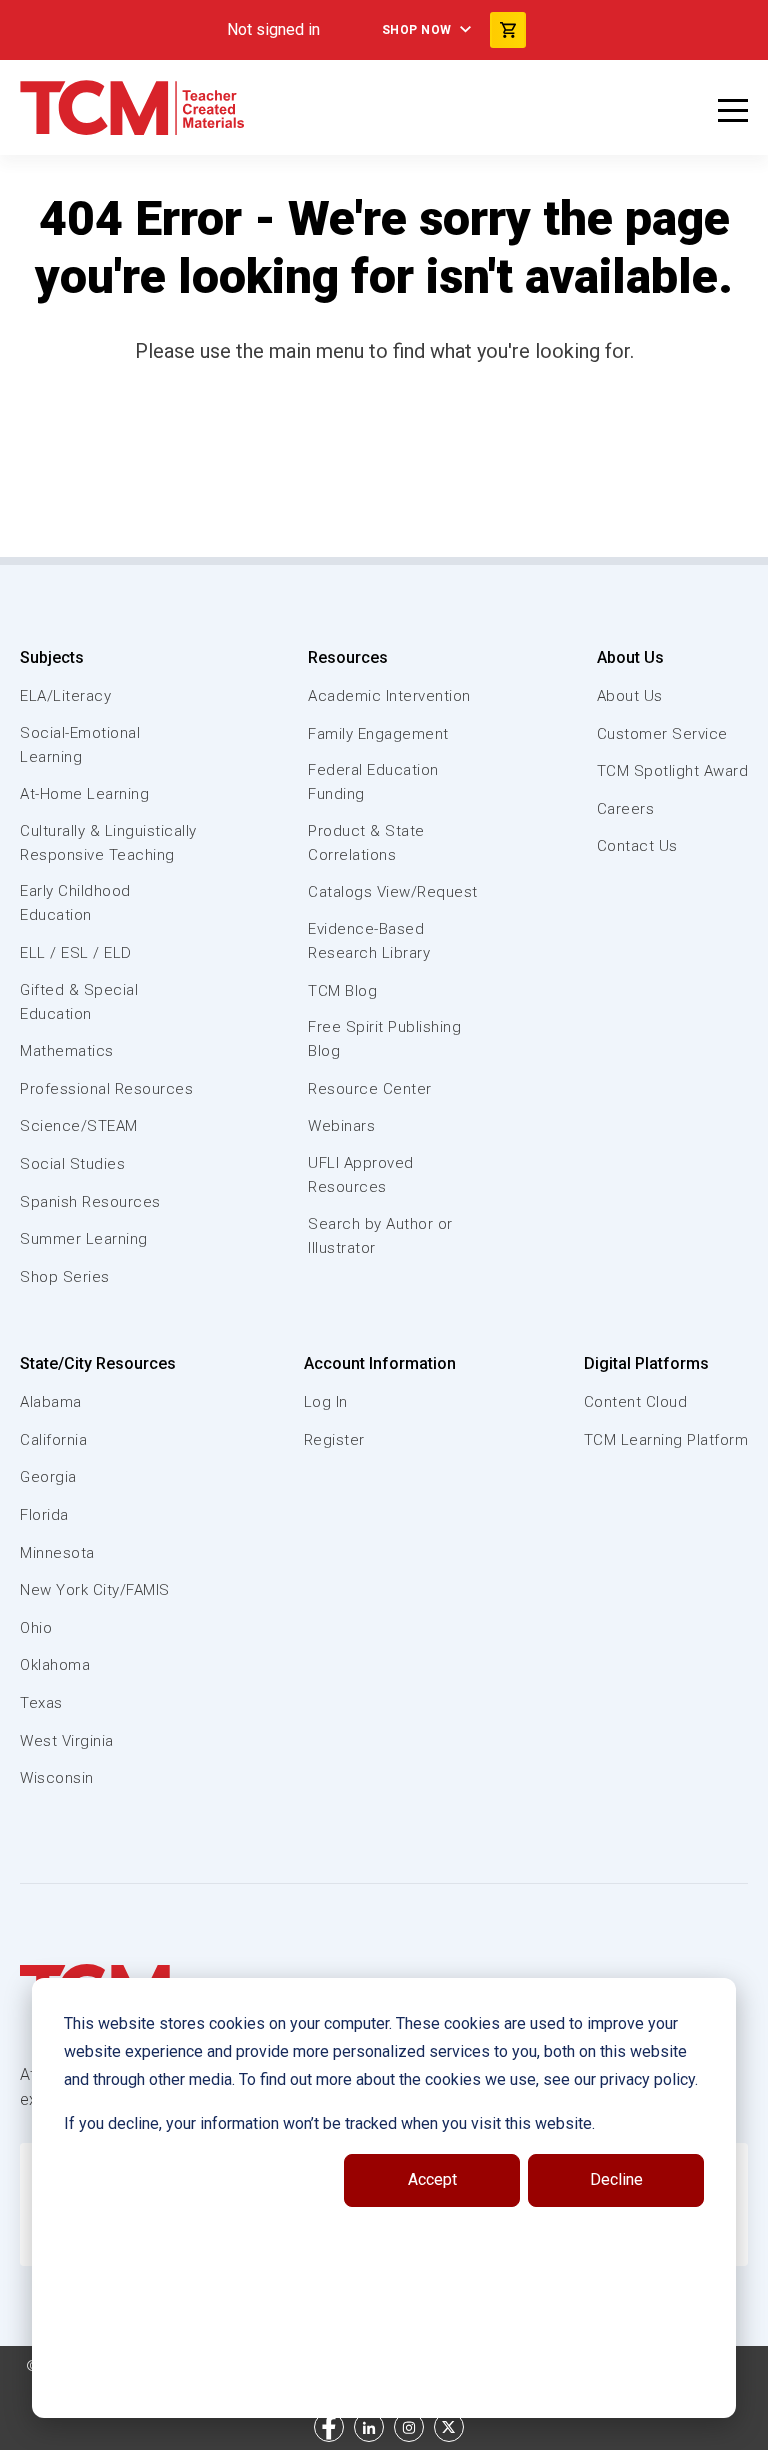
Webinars (341, 1126)
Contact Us (637, 846)
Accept (432, 2179)
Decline (616, 2179)
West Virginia (67, 1741)
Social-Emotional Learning (80, 745)
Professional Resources (106, 1089)
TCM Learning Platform (666, 1440)
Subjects (52, 657)
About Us (630, 657)
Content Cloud (636, 1402)
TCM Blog (342, 991)
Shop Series (65, 1277)
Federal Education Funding (373, 782)
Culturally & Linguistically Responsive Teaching (108, 843)
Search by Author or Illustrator (380, 1236)
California (53, 1440)
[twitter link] (449, 2427)
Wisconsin (57, 1778)
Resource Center (370, 1089)
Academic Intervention (389, 696)
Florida (44, 1515)
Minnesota (57, 1553)
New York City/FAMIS (95, 1590)
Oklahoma (55, 1665)
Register (334, 1440)
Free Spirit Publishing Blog (384, 1039)
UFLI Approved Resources (361, 1175)
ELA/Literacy (65, 696)
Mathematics (67, 1051)
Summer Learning (84, 1239)
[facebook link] (329, 2427)
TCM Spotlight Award (673, 771)
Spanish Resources (90, 1202)
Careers (626, 809)
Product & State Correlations (366, 843)
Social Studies (72, 1164)
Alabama (51, 1402)
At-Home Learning (84, 794)
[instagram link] (409, 2427)
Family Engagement (378, 734)
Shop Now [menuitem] (417, 30)
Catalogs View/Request (393, 892)
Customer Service (662, 734)
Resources (348, 657)
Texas (41, 1703)
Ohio (36, 1628)
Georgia (48, 1477)
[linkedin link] (369, 2427)
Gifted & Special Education (79, 1002)
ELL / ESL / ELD (76, 953)
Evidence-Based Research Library (369, 941)
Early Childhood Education (75, 903)
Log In (326, 1402)
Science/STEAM (79, 1126)
